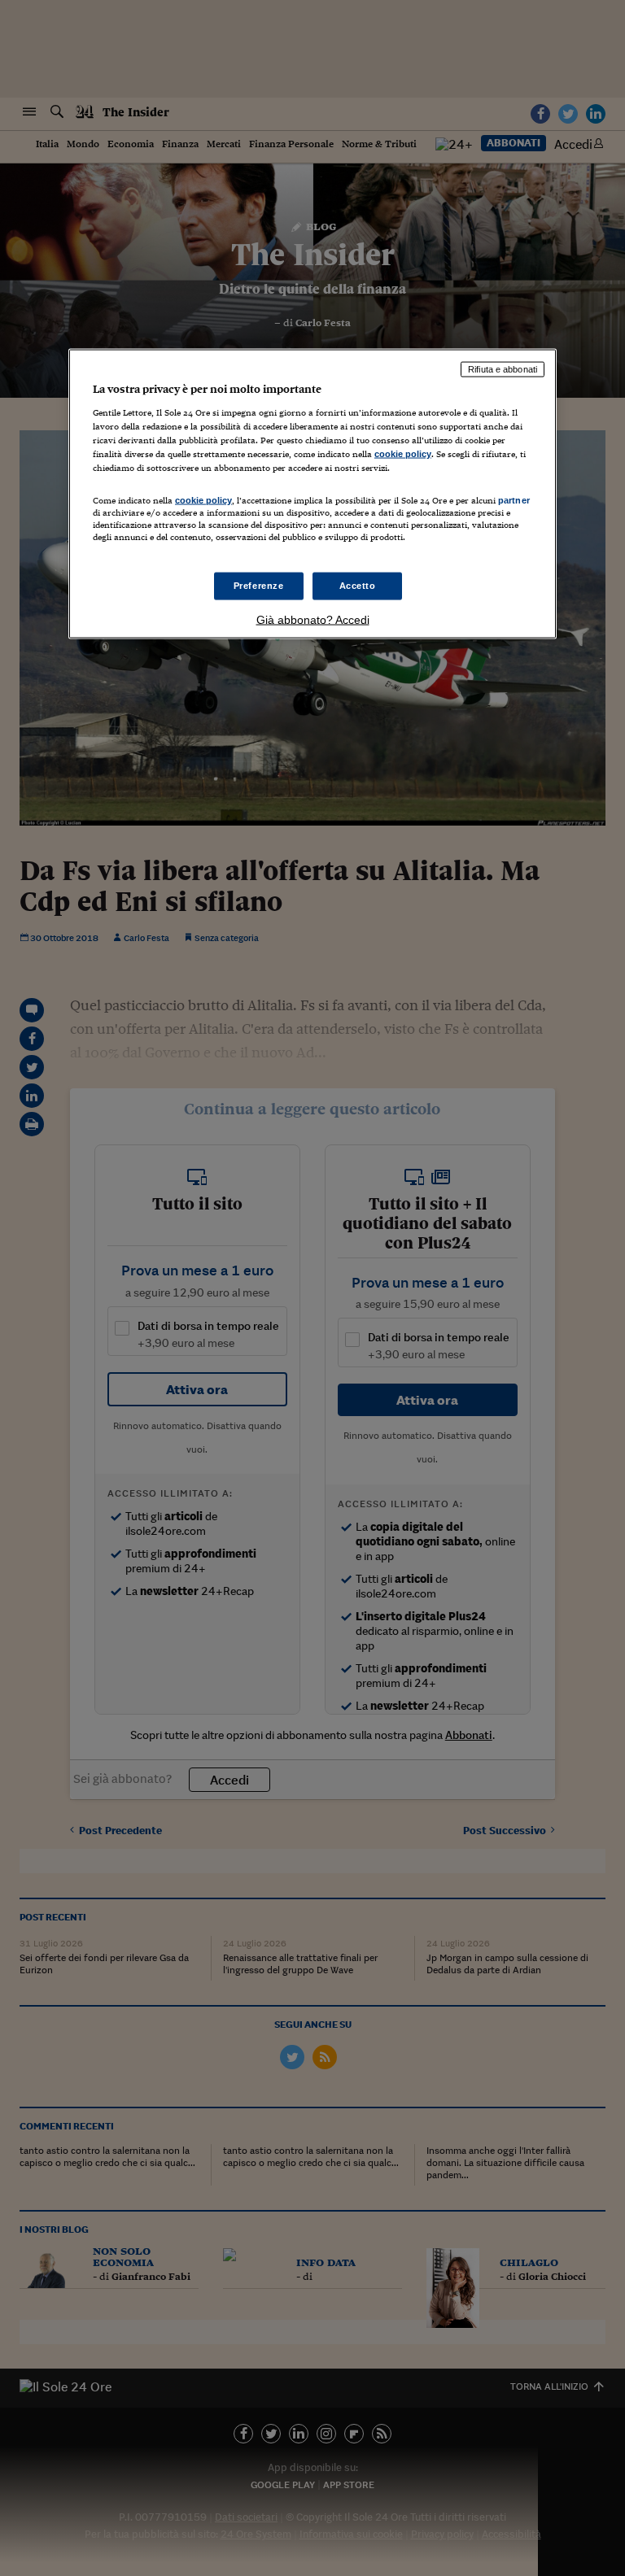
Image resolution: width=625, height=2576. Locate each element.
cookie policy (403, 453)
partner (514, 500)
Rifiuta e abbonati (503, 369)
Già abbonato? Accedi (313, 620)
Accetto (358, 586)
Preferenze (259, 586)
